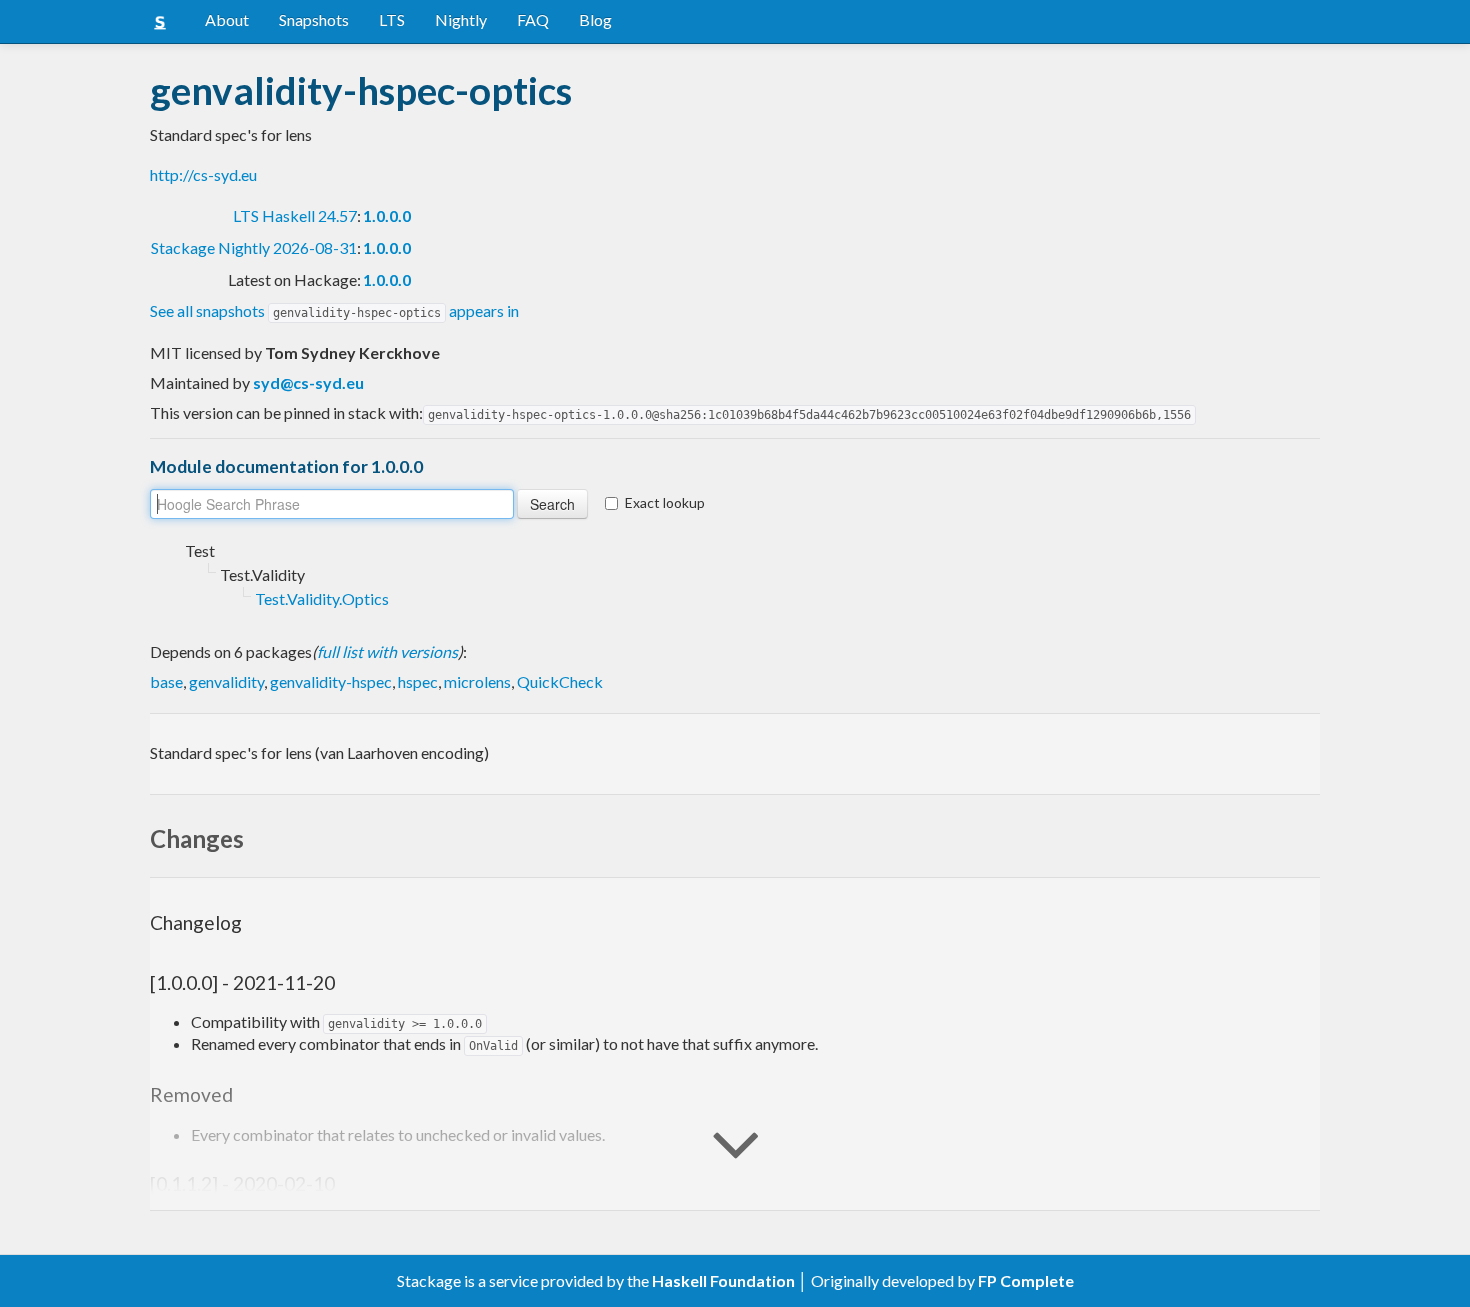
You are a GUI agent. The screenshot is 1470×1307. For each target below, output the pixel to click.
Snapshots (314, 19)
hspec (418, 681)
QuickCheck (560, 681)
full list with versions (387, 651)
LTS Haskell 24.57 (295, 215)
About (227, 19)
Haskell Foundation (723, 1280)
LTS (392, 19)
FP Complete (1026, 1280)
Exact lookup (665, 502)
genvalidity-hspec (331, 681)
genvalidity (226, 681)
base (166, 681)
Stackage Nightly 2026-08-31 (254, 247)
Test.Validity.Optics (322, 598)
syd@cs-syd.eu (308, 382)
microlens (477, 681)
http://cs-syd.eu (203, 174)
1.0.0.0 (387, 215)
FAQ (533, 19)
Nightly (461, 19)
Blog (595, 19)
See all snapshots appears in (334, 310)
